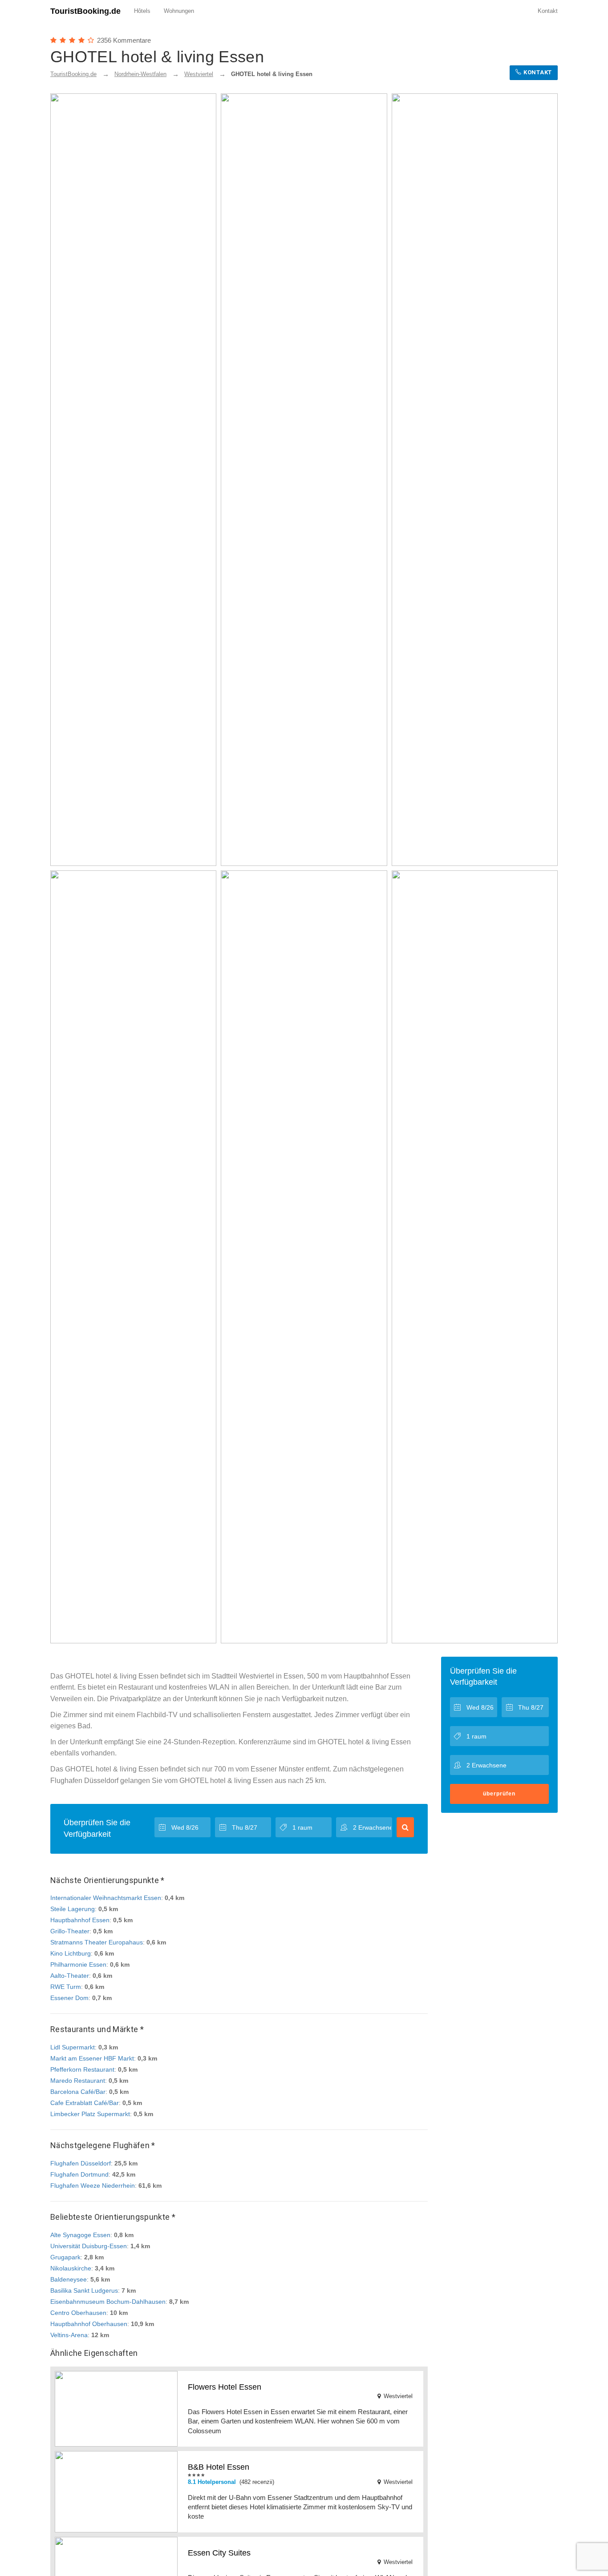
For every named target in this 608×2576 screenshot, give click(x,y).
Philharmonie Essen (78, 1964)
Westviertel (199, 74)
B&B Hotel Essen (219, 2467)
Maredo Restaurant (78, 2081)
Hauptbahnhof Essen (80, 1920)
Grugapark (65, 2257)
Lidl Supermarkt (73, 2047)
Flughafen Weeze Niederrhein (93, 2186)
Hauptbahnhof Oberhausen (89, 2324)
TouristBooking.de (85, 11)
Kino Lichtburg (71, 1953)
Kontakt (548, 11)
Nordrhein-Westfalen (140, 74)
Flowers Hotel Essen (225, 2387)
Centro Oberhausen (78, 2313)
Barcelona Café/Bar (78, 2092)
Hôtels (142, 11)
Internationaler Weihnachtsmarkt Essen (106, 1898)
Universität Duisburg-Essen (89, 2246)
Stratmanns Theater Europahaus (97, 1942)
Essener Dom (69, 1998)
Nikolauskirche (71, 2268)
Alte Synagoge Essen (80, 2235)
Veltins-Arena (69, 2335)
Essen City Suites (219, 2553)
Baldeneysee (69, 2279)
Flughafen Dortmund (79, 2174)
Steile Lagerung (73, 1909)
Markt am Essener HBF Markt (92, 2058)
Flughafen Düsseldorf (81, 2163)
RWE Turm (66, 1987)
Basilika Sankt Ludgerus (84, 2290)
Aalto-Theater (70, 1976)
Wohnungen (179, 11)
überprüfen (499, 1794)
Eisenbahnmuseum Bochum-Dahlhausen (108, 2302)
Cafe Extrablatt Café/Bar (85, 2103)
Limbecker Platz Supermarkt (90, 2114)
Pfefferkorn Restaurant (82, 2069)
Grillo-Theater (70, 1931)
